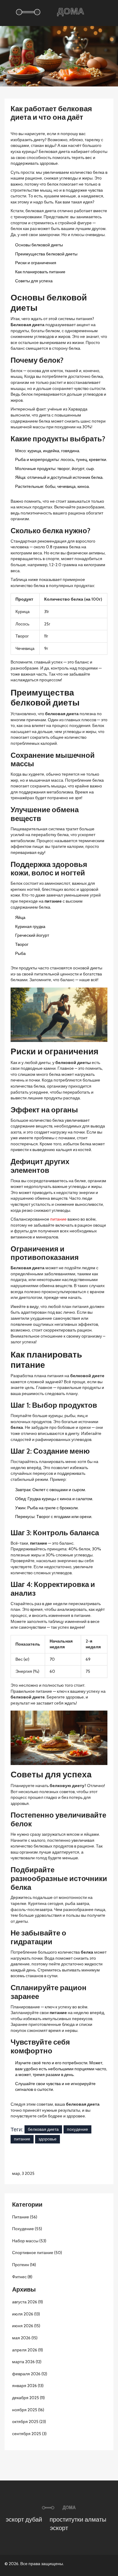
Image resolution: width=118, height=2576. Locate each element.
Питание (25, 2217)
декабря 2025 (28, 2398)
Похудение (27, 2229)
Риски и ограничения (36, 263)
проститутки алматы (78, 2519)
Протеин (24, 2265)
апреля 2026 (28, 2350)
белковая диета (43, 2129)
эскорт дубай (24, 2519)
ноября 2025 (28, 2410)
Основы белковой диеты (39, 245)
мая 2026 (25, 2338)
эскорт (59, 2528)
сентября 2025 (29, 2434)
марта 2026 (27, 2362)
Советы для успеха (34, 281)
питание (58, 1219)
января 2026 (28, 2386)
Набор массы (29, 2241)
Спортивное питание (37, 2253)
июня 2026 (26, 2326)
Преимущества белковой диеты (46, 254)
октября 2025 (29, 2422)
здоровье (48, 2139)
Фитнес (22, 2277)
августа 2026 (28, 2302)
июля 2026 (26, 2314)
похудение (77, 2129)
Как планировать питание (40, 272)
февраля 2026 (30, 2374)
